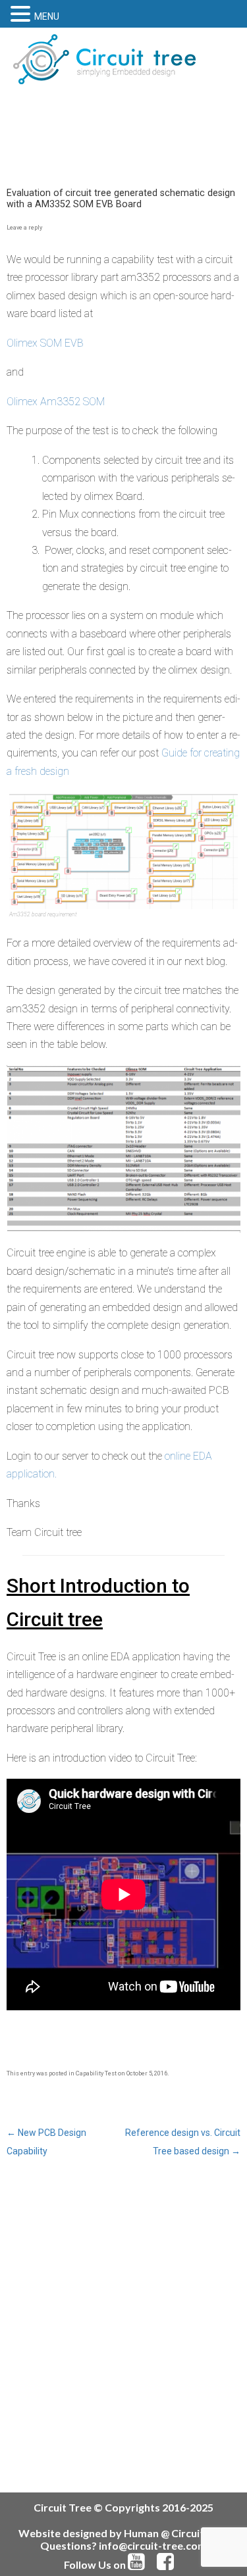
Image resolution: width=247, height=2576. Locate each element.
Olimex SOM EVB (45, 343)
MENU (47, 16)
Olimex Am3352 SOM (56, 402)
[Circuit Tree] (104, 59)
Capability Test (96, 2073)
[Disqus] (123, 2325)
